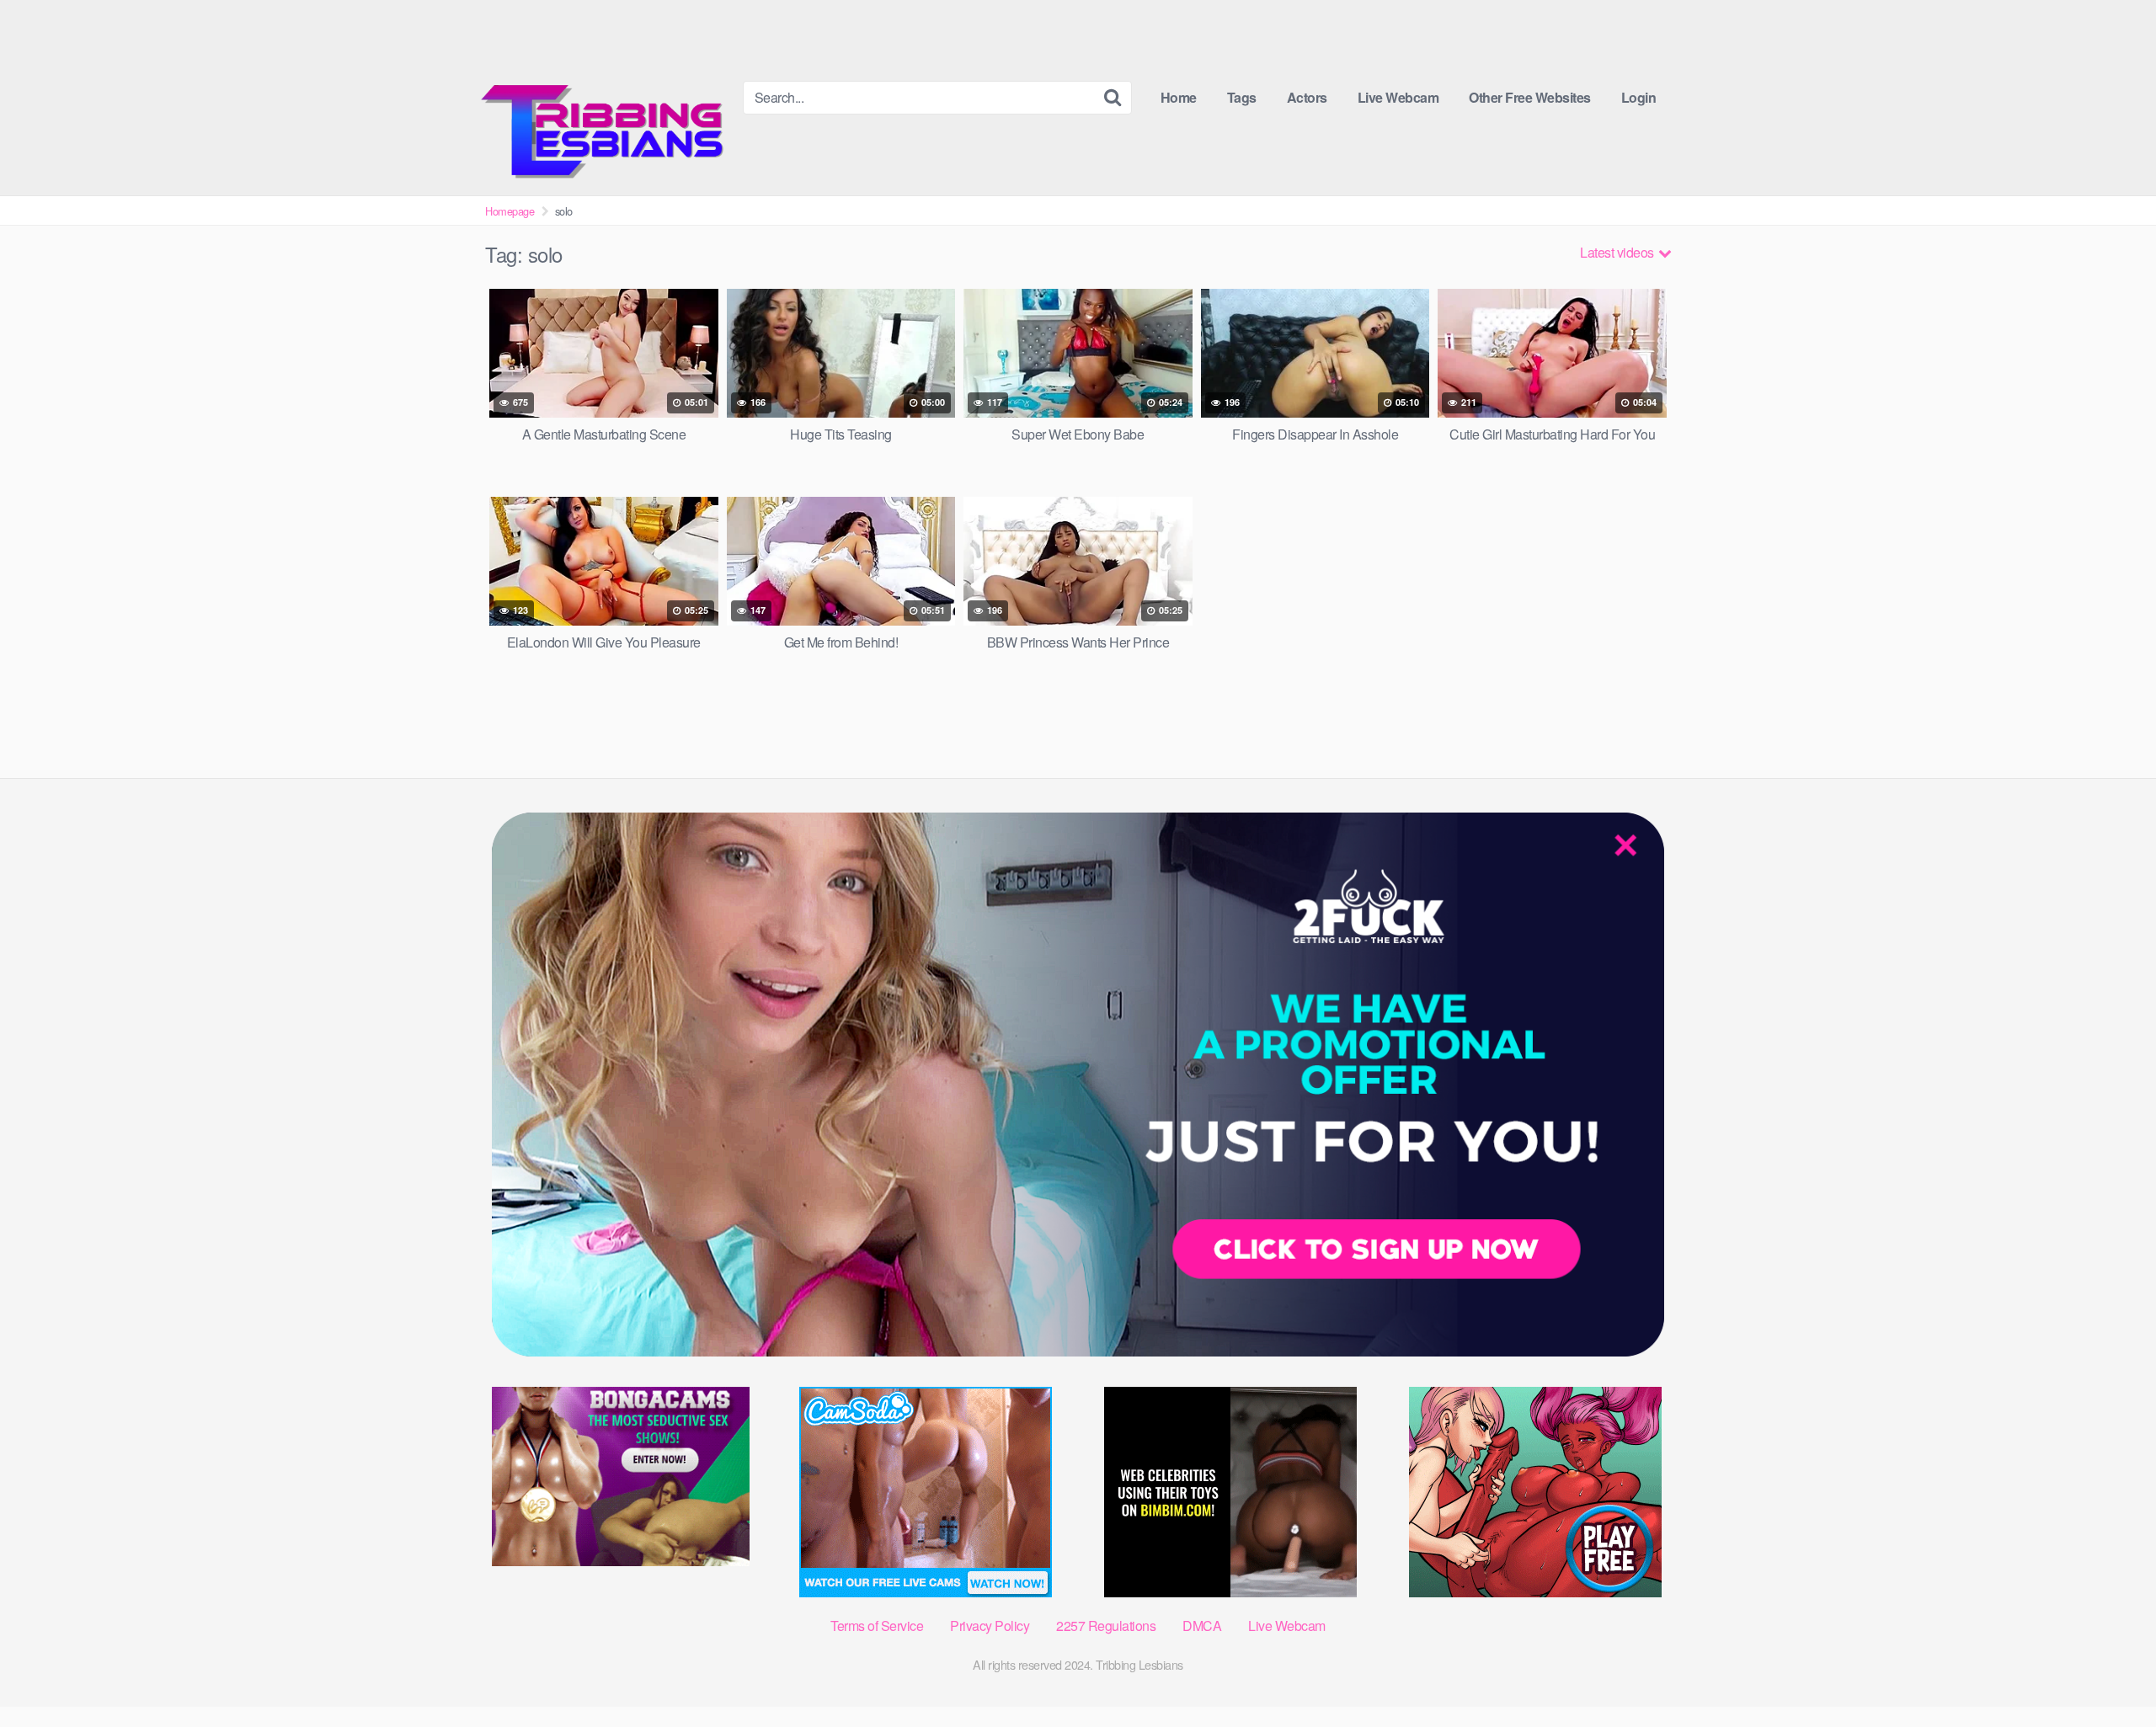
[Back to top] (2110, 1673)
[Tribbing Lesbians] (607, 98)
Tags (1242, 97)
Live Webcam (1398, 97)
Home (1179, 97)
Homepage (510, 211)
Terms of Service (877, 1626)
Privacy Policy (990, 1626)
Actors (1307, 97)
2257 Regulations (1106, 1626)
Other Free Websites (1530, 97)
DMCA (1202, 1626)
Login (1639, 97)
